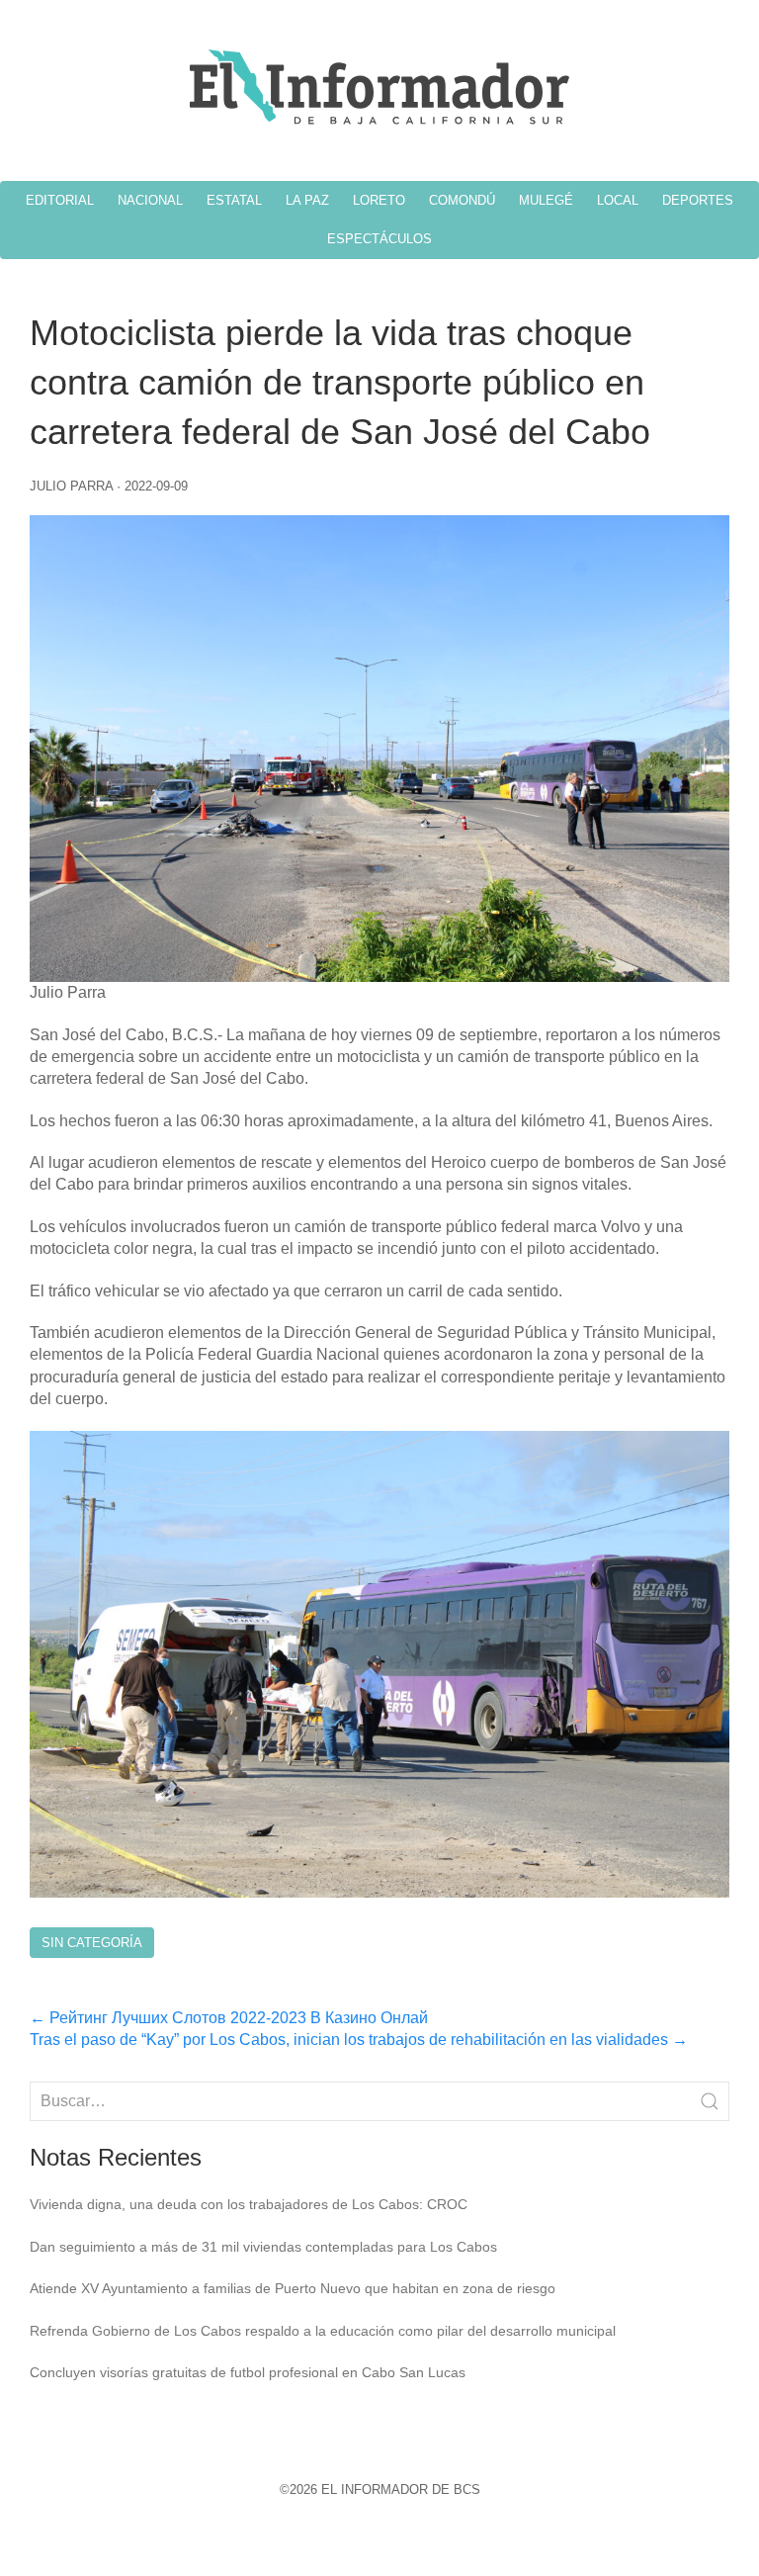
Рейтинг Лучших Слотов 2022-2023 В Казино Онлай (229, 2018)
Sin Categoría (92, 1943)
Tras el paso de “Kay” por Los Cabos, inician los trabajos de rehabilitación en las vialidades (359, 2040)
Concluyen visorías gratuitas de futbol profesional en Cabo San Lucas (248, 2372)
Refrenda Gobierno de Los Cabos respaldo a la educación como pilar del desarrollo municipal (323, 2331)
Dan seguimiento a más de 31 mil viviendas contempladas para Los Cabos (263, 2247)
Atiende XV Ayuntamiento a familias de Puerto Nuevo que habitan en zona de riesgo (293, 2288)
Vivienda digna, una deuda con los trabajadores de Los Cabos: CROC (249, 2204)
